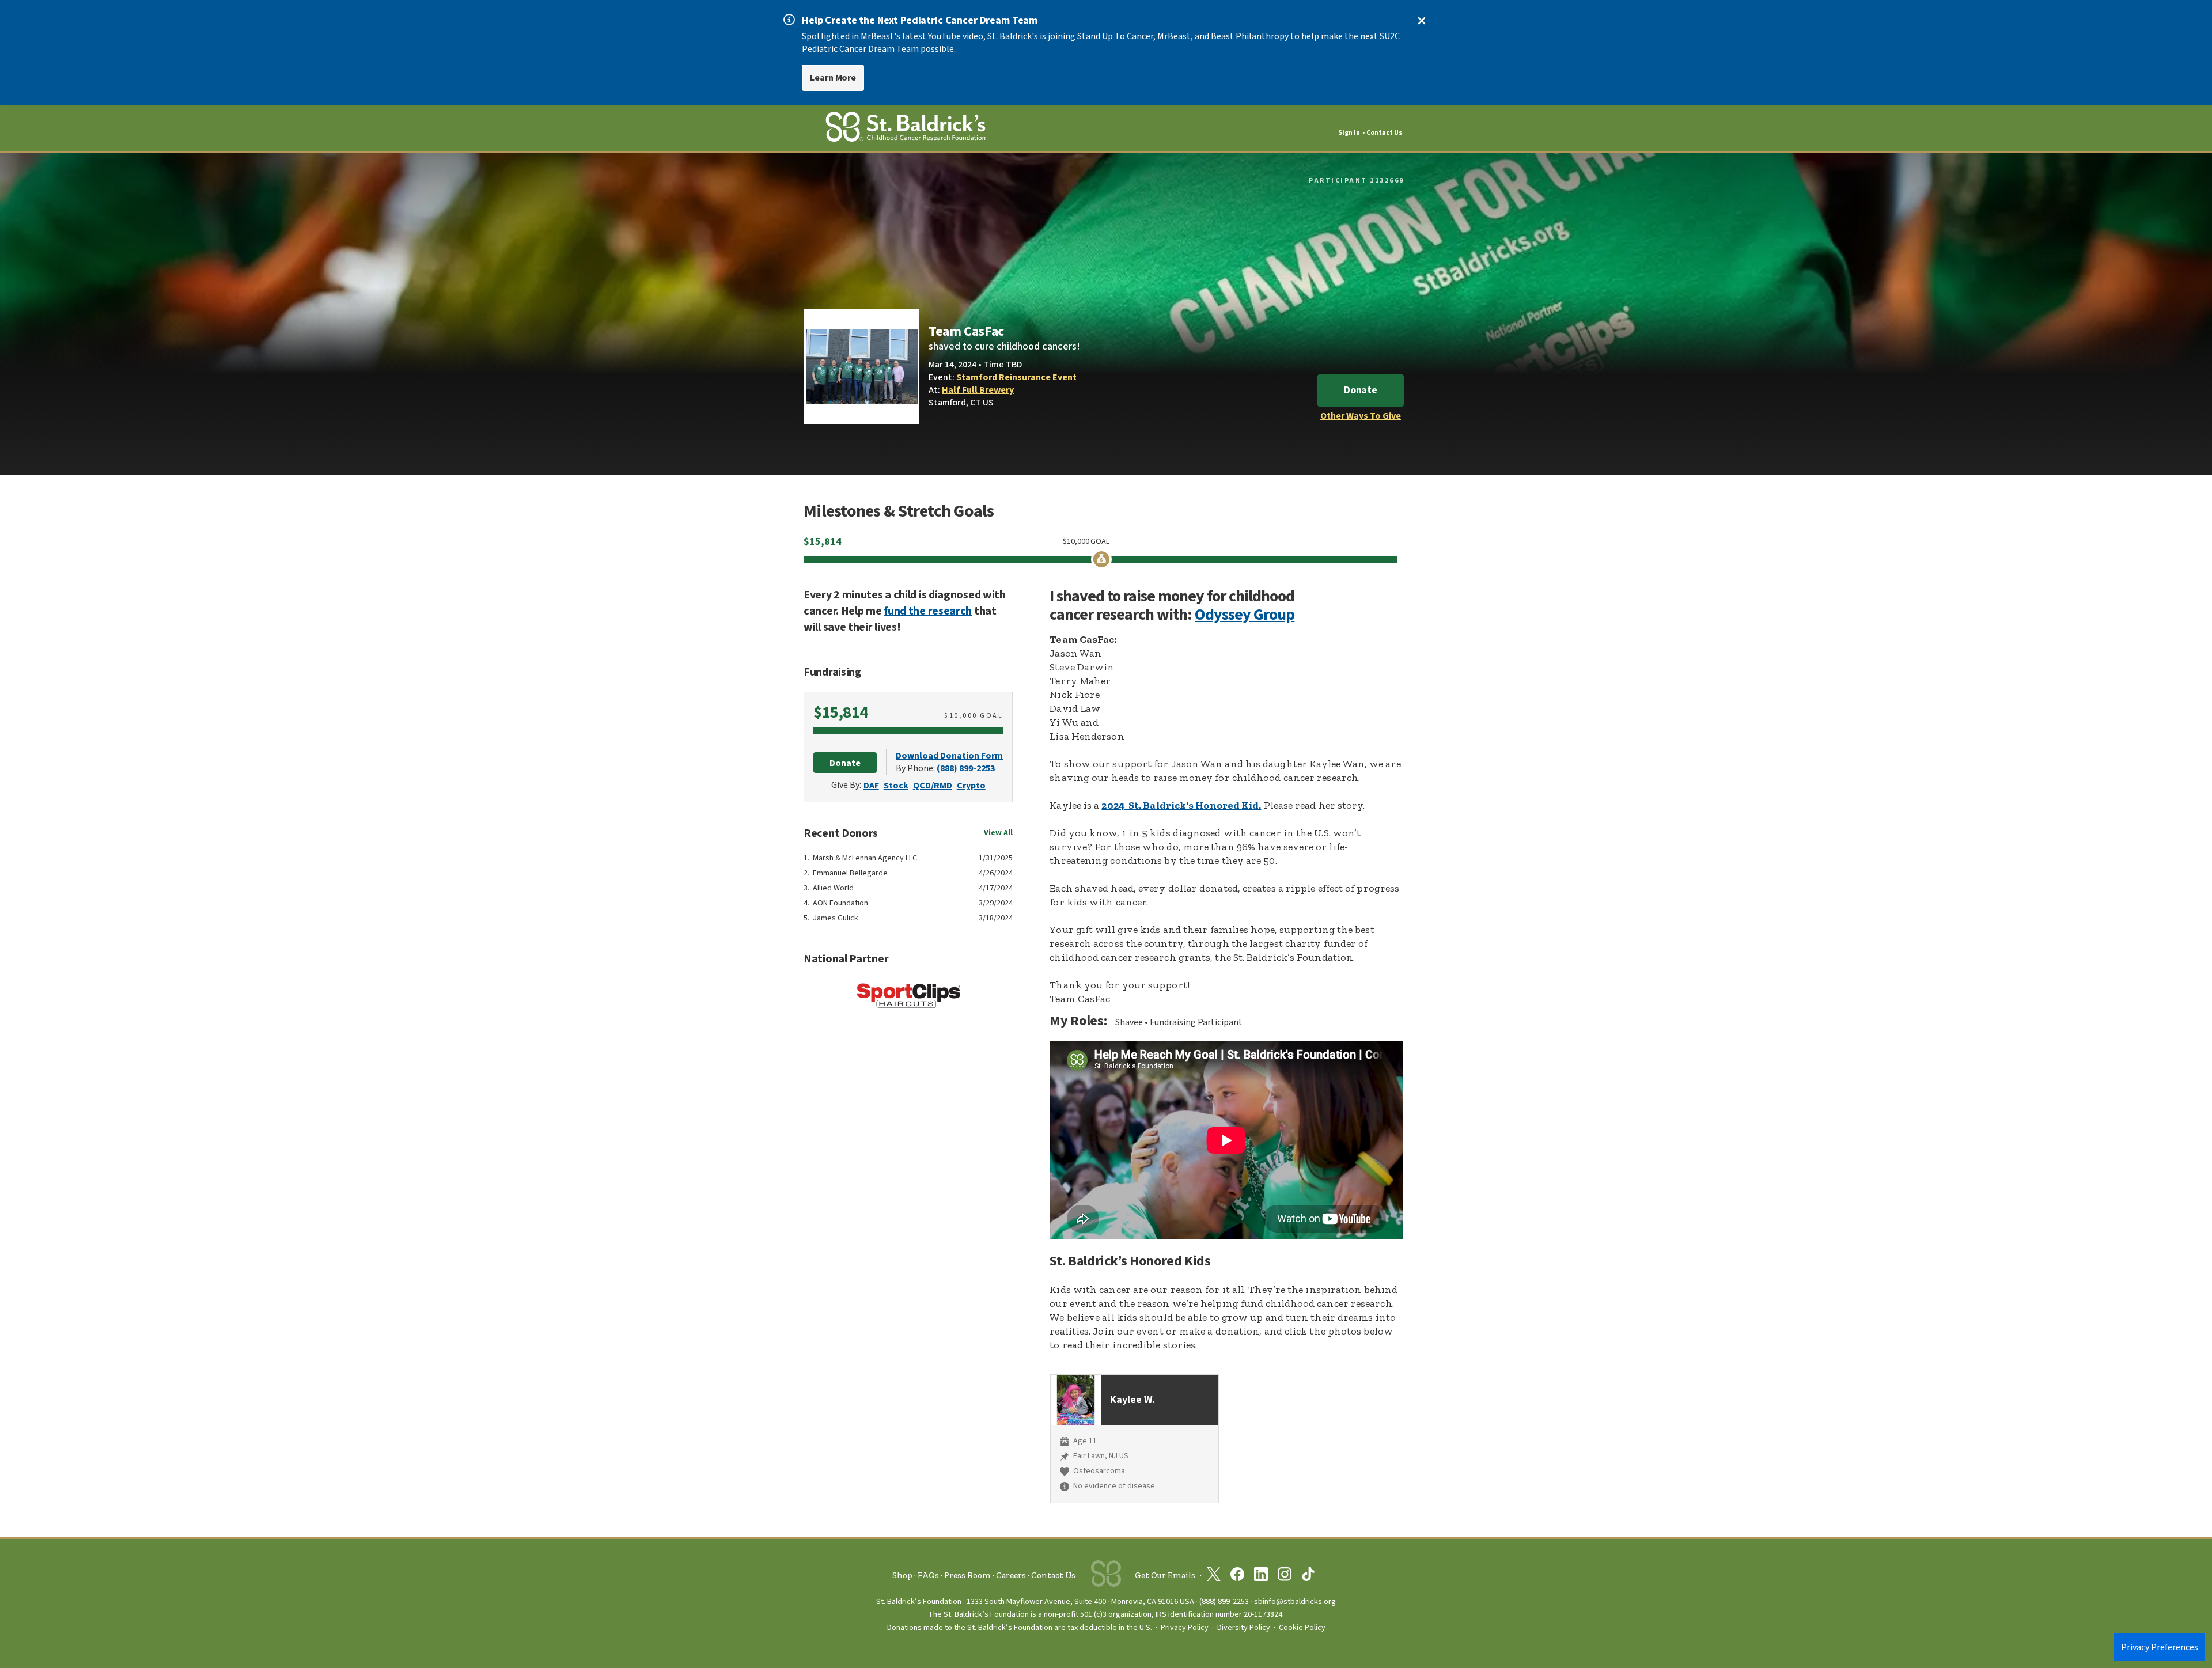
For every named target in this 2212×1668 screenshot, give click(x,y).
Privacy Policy (1185, 1628)
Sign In (1349, 133)
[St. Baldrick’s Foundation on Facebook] (1237, 1576)
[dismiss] (1422, 21)
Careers (1011, 1575)
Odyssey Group (1245, 615)
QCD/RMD (933, 786)
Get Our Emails (1165, 1575)
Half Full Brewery (978, 390)
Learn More (833, 78)
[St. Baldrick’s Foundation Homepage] (906, 129)
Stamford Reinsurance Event (1016, 377)
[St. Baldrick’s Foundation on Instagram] (1285, 1576)
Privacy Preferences (2160, 1647)
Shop (902, 1575)
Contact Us (1384, 133)
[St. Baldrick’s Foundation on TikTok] (1308, 1576)
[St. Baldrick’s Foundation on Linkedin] (1261, 1576)
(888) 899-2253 (966, 768)
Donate (1361, 390)
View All (998, 833)
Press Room (967, 1575)
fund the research (928, 611)
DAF (871, 786)
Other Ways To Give (1361, 416)
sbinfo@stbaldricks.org (1295, 1601)
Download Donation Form (949, 756)
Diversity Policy (1244, 1628)
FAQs (928, 1575)
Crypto (971, 786)
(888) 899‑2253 (1224, 1601)
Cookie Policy (1302, 1628)
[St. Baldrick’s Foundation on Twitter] (1214, 1576)
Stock (896, 786)
